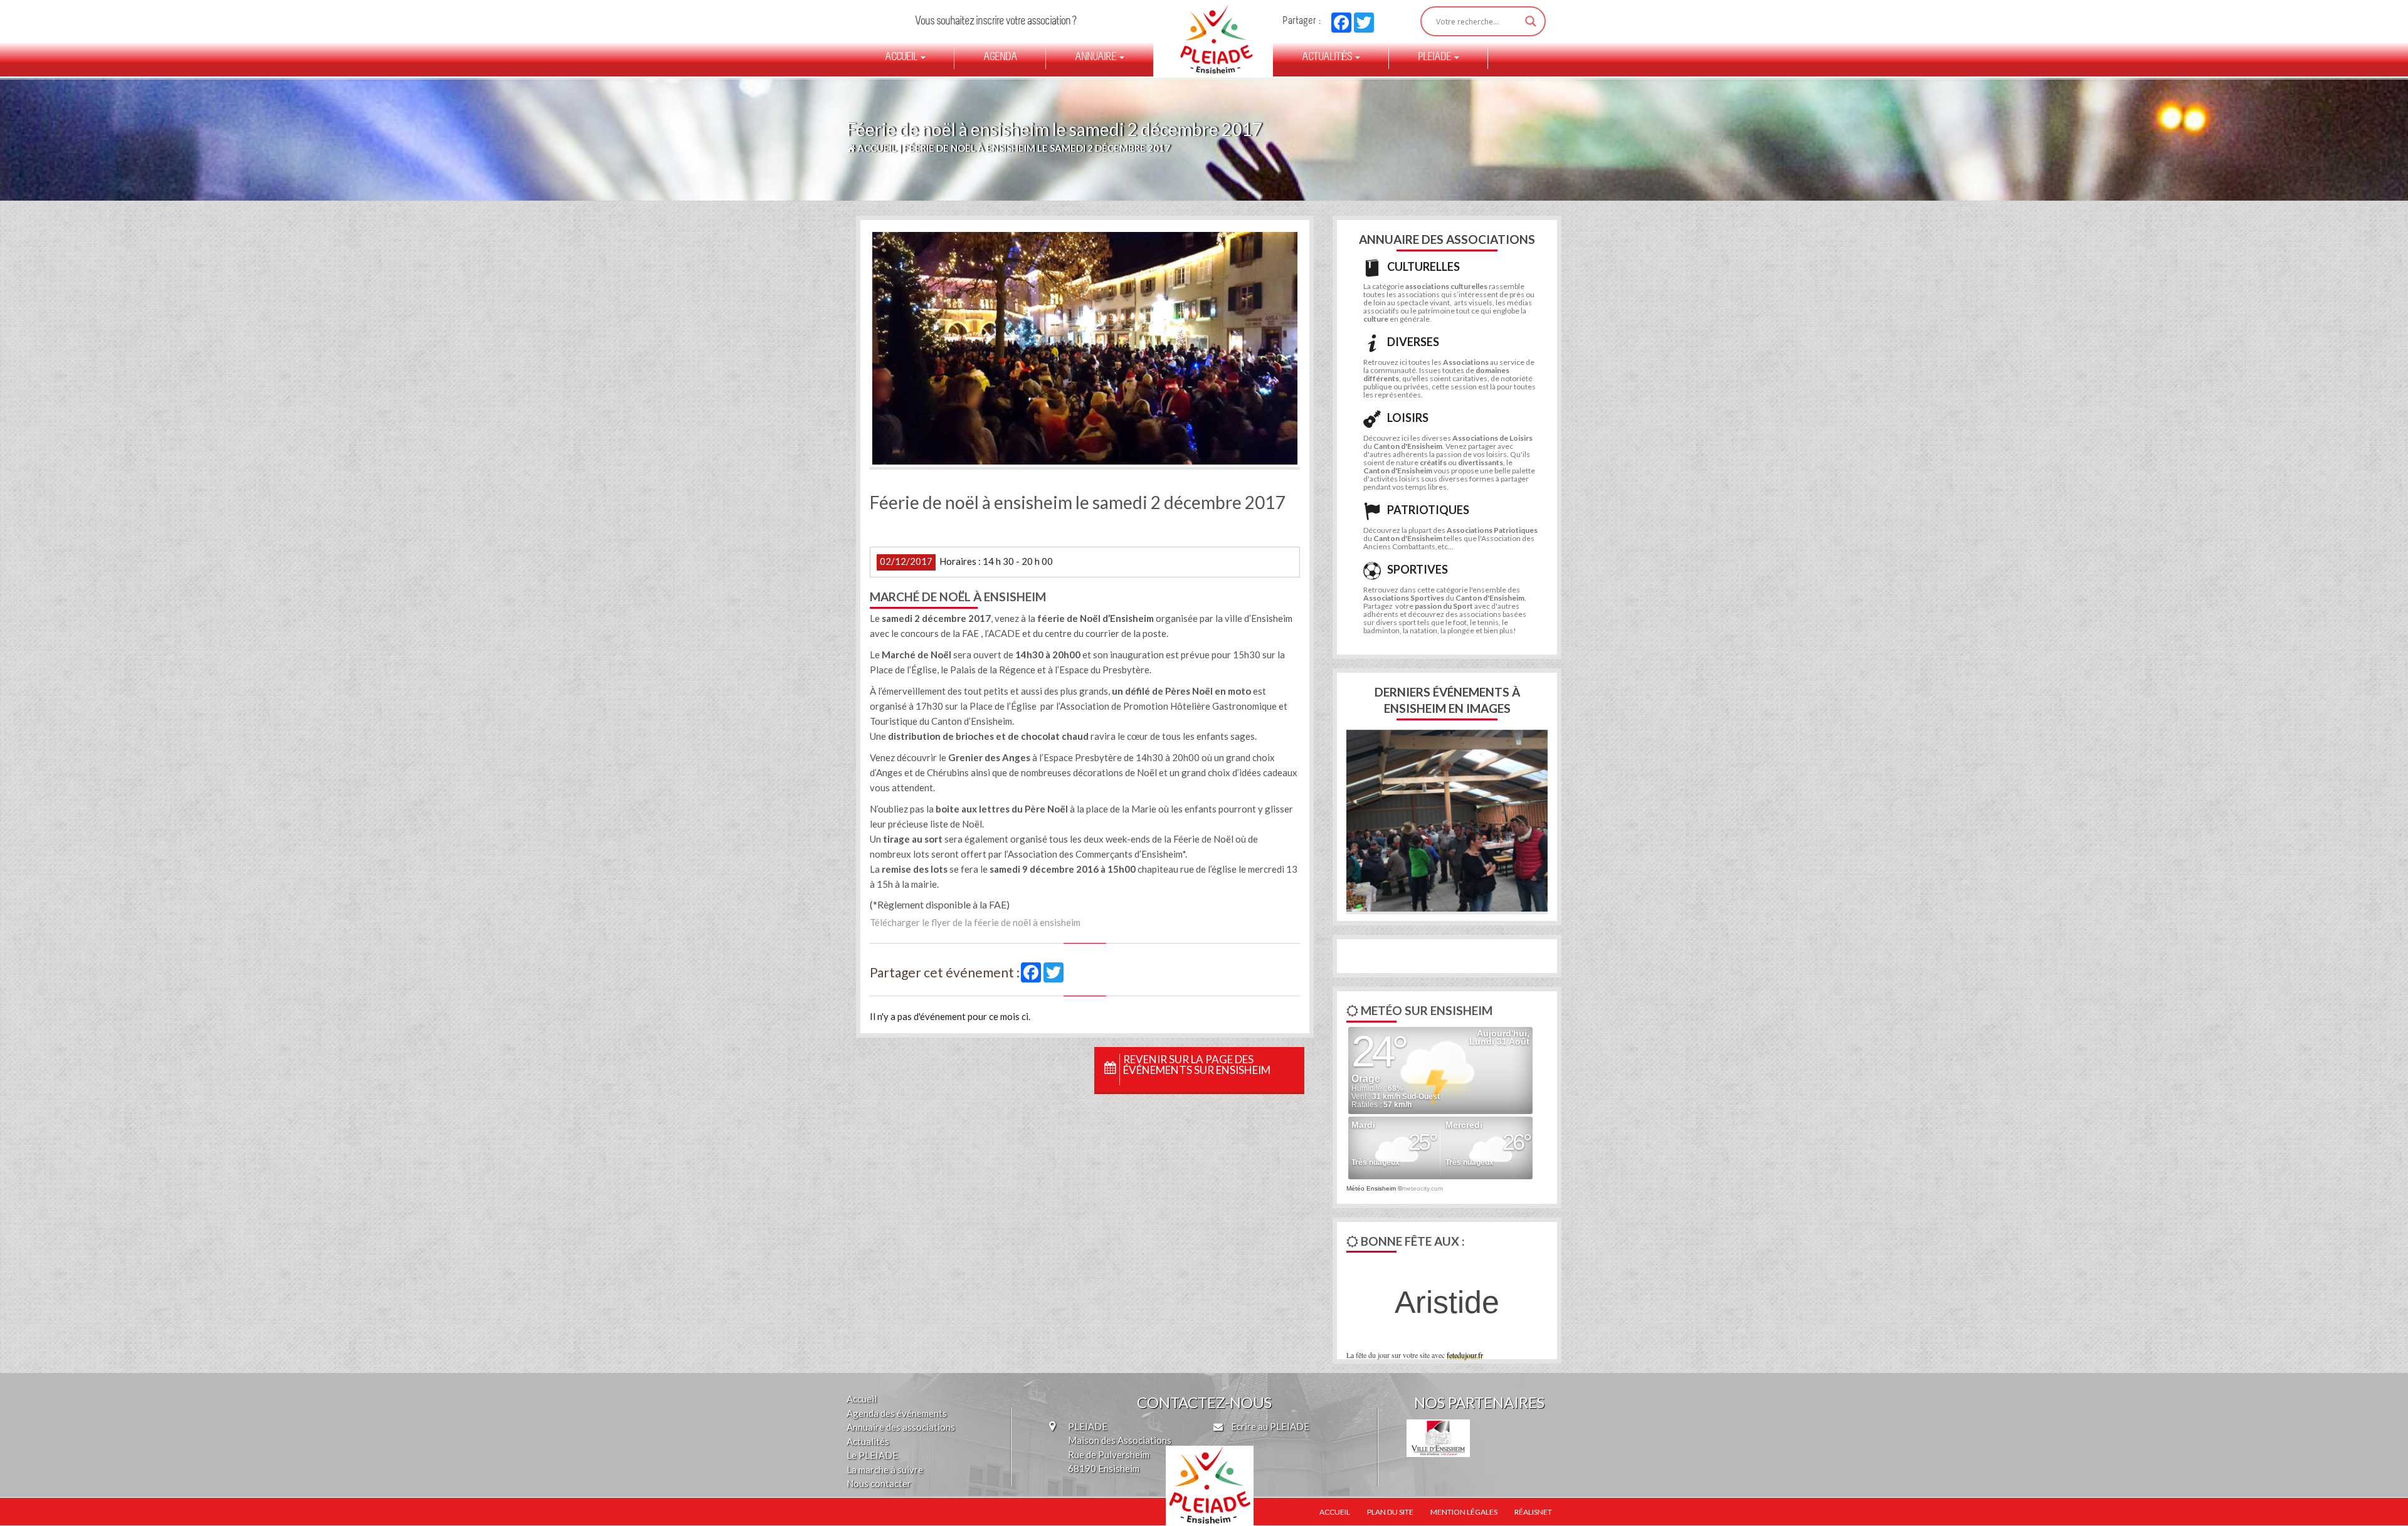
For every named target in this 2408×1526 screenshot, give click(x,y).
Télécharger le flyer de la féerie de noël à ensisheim (975, 922)
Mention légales (1464, 1512)
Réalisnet (1533, 1512)
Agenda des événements (897, 1413)
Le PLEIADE (872, 1455)
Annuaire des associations (901, 1427)
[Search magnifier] (1531, 21)
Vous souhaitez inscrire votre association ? (995, 22)
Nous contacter (879, 1483)
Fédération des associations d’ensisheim (1211, 39)
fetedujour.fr (1465, 1355)
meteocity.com (1423, 1188)
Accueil (902, 58)
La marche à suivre (885, 1470)
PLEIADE (1435, 58)
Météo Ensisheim (1371, 1188)
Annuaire (1096, 58)
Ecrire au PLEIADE (1269, 1426)
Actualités (1328, 58)
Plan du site (1390, 1512)
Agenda (1000, 58)
